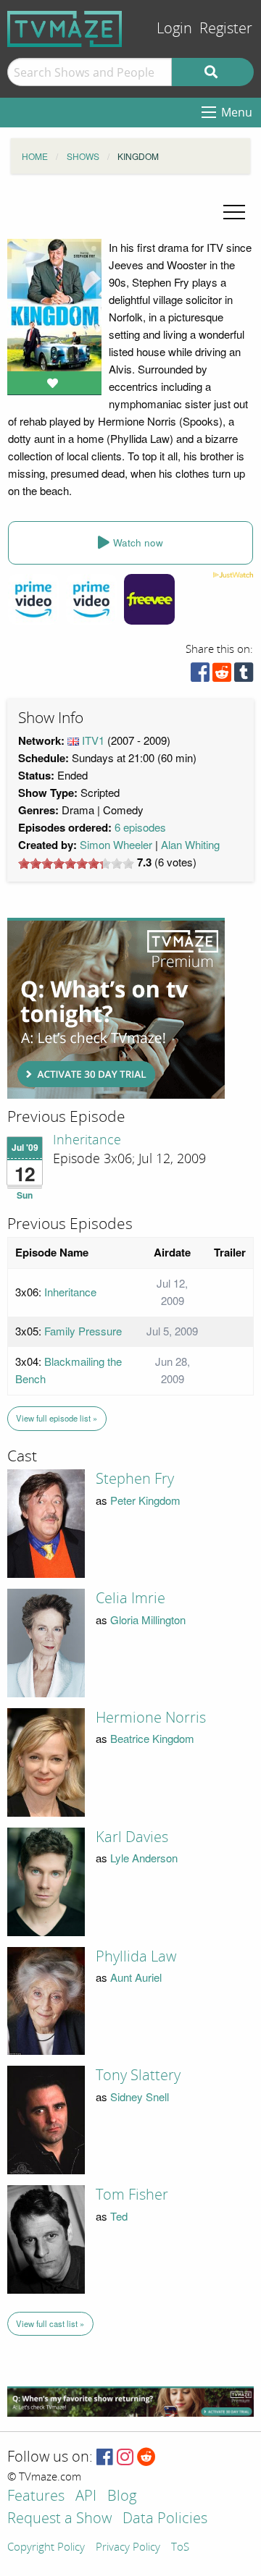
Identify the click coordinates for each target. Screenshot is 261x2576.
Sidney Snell (140, 2096)
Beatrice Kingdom (152, 1738)
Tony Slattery (138, 2075)
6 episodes (140, 827)
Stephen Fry (135, 1479)
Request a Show (59, 2519)
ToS (180, 2548)
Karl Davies (132, 1837)
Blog (122, 2497)
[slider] (76, 863)
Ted (119, 2216)
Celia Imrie (130, 1598)
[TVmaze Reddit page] (146, 2458)
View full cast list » (50, 2323)
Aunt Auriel (136, 1977)
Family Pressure (83, 1331)
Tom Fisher (132, 2195)
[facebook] (200, 676)
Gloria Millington (148, 1619)
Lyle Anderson (144, 1858)
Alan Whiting (190, 844)
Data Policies (165, 2519)
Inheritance (87, 1140)
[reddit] (222, 676)
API (86, 2497)
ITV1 (93, 740)
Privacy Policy (128, 2548)
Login (174, 29)
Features (36, 2497)
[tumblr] (244, 676)
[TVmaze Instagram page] (125, 2458)
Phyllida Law (136, 1956)
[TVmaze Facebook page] (105, 2458)
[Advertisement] (116, 1008)
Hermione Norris (151, 1718)
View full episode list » (57, 1418)
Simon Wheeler (116, 844)
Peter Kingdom (145, 1500)
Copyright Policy (46, 2548)
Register (226, 29)
